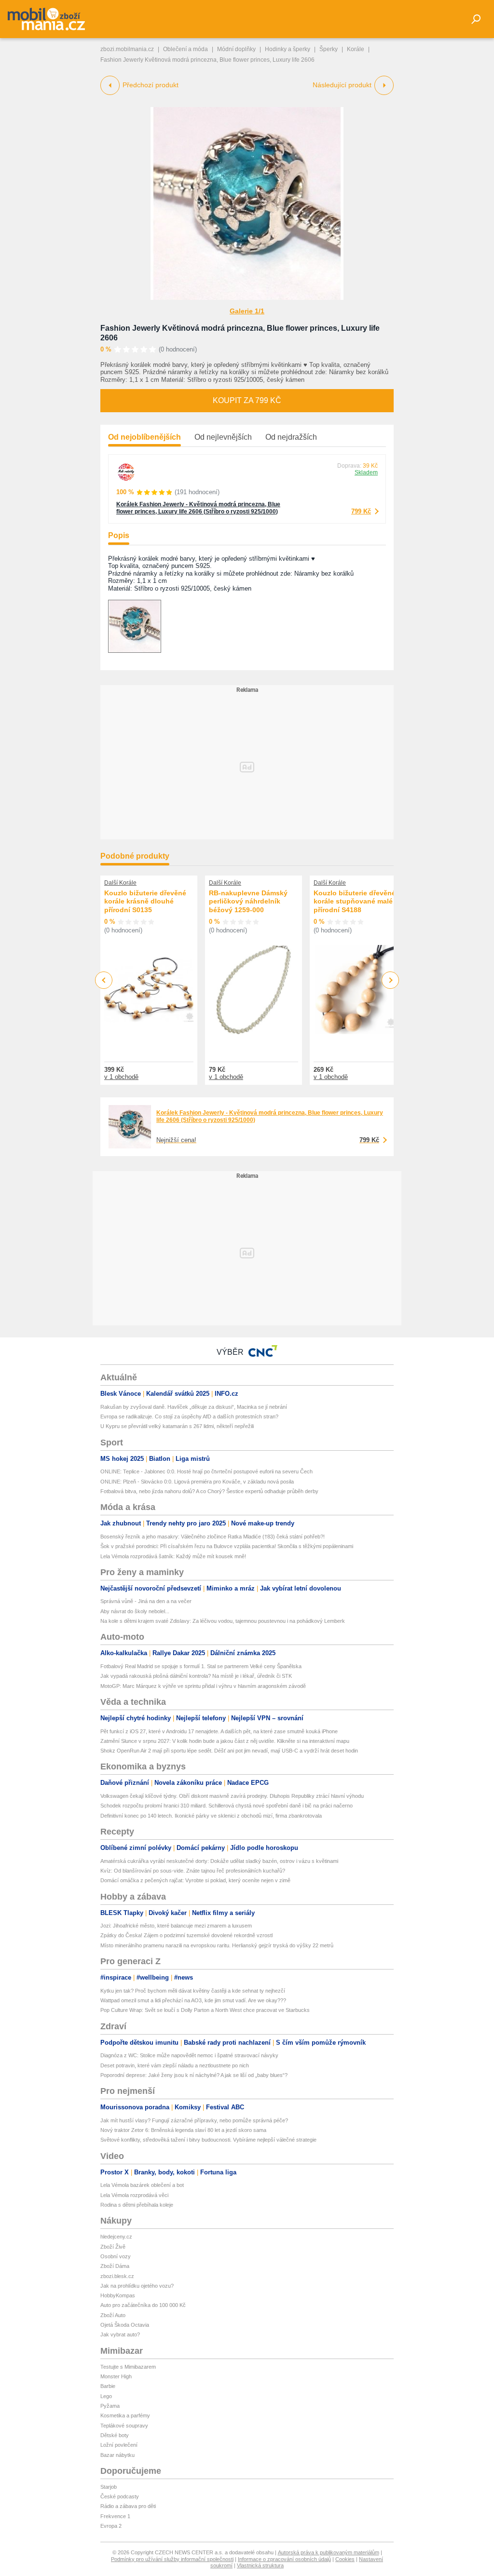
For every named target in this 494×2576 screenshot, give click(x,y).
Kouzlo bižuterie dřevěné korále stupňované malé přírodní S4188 (355, 901)
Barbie (108, 2386)
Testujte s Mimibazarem (128, 2367)
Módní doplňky (236, 49)
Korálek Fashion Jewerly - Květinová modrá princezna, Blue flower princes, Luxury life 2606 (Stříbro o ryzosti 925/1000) (198, 508)
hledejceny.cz (116, 2237)
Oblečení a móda (185, 49)
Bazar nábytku (117, 2455)
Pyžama (110, 2406)
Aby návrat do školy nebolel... (135, 1611)
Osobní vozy (116, 2256)
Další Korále (120, 883)
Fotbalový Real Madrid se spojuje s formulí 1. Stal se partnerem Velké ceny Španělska (201, 1666)
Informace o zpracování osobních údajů (284, 2559)
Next (391, 980)
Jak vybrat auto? (120, 2334)
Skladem (366, 472)
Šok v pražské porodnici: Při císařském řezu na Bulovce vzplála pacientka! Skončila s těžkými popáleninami (227, 1546)
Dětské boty (115, 2435)
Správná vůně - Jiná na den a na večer (146, 1601)
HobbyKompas (118, 2295)
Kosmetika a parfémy (125, 2415)
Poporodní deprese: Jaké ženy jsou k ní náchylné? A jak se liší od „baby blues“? (194, 2075)
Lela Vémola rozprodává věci (134, 2195)
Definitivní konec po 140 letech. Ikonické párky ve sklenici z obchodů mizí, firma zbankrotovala (211, 1816)
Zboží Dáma (115, 2266)
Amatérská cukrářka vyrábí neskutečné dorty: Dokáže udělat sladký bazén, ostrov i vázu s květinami (219, 1861)
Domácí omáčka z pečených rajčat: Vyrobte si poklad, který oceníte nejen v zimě (195, 1880)
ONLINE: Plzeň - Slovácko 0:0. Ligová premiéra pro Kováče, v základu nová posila (197, 1482)
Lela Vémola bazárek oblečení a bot (142, 2185)
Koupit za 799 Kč (247, 400)
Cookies (345, 2559)
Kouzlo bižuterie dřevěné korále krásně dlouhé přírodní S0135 (145, 901)
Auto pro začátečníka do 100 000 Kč (143, 2305)
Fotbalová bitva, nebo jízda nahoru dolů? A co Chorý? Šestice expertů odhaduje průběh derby (209, 1491)
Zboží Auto (113, 2315)
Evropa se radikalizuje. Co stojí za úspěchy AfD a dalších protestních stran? (189, 1416)
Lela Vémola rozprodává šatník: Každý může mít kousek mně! (173, 1556)
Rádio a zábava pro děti (128, 2506)
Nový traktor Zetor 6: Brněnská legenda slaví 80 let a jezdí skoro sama (183, 2130)
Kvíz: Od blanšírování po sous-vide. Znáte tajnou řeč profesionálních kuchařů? (193, 1871)
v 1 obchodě (121, 1077)
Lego (106, 2396)
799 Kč (361, 511)
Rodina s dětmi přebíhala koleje (137, 2205)
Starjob (109, 2487)
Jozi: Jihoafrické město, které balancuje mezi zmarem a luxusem (176, 1926)
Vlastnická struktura (260, 2565)
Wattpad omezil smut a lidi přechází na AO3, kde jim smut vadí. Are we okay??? (193, 2000)
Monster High (116, 2376)
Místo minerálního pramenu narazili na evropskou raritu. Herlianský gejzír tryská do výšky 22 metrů (217, 1945)
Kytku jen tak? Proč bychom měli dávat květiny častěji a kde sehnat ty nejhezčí (193, 1991)
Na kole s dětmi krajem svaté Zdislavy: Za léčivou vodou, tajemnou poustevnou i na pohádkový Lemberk (223, 1621)
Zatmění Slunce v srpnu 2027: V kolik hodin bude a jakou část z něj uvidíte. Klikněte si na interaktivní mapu (225, 1741)
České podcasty (120, 2496)
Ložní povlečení (119, 2445)
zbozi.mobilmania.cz (127, 49)
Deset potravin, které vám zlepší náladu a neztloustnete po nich (175, 2065)
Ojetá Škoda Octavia (125, 2325)
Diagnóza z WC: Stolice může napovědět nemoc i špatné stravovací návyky (189, 2055)
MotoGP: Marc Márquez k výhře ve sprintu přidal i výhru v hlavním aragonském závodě (203, 1686)
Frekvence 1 (115, 2516)
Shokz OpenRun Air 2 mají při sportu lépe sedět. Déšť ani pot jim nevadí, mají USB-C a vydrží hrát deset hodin (229, 1751)
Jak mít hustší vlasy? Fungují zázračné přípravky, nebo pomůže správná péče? (194, 2120)
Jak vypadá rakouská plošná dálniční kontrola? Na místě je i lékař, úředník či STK (196, 1676)
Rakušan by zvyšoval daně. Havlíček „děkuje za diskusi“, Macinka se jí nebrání (194, 1407)
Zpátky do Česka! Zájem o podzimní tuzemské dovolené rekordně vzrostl (186, 1935)
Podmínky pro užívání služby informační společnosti (172, 2559)
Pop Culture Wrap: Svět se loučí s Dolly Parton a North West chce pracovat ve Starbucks (205, 2010)
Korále (356, 49)
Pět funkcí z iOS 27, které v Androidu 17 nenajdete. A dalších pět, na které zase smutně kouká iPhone (219, 1731)
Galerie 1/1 (247, 311)
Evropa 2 (111, 2526)
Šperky (329, 49)
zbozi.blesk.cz (117, 2276)
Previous (104, 980)
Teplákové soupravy (124, 2426)
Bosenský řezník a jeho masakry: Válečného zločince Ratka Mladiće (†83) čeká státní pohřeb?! (213, 1537)
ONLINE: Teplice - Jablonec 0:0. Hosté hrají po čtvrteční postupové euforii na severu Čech (206, 1471)
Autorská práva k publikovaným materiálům (329, 2552)
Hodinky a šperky (288, 49)
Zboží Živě (113, 2247)
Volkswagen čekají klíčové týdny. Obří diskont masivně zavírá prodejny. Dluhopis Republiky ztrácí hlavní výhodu (232, 1796)
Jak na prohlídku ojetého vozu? (137, 2286)
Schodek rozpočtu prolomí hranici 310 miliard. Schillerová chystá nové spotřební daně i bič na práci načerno (226, 1806)
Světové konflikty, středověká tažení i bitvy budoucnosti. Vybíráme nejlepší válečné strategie (208, 2140)
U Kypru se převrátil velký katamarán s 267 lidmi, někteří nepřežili (177, 1426)
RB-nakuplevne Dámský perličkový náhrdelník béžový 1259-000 (248, 901)
